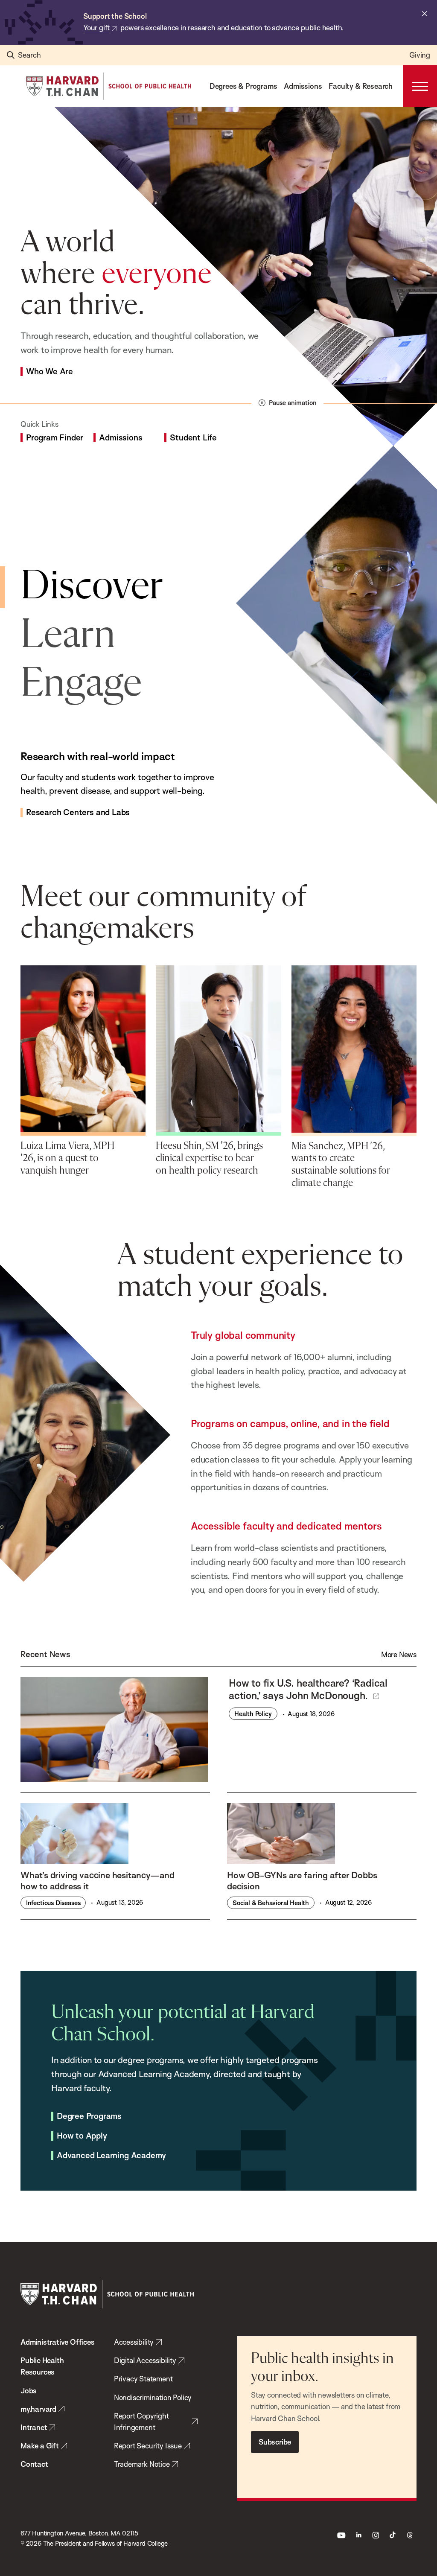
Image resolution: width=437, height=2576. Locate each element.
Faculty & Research (361, 86)
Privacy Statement (143, 2379)
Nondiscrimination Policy (153, 2397)
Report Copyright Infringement (141, 2422)
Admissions (303, 86)
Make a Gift (40, 2446)
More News (399, 1655)
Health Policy (253, 1714)
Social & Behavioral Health (271, 1903)
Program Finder (55, 438)
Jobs (29, 2391)
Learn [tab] (68, 636)
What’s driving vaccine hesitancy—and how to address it (98, 1880)
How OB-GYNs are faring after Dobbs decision (302, 1880)
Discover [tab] (92, 587)
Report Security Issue (148, 2446)
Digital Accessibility (145, 2360)
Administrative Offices (58, 2342)
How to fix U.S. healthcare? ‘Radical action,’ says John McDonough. (308, 1689)
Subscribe (275, 2442)
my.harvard (38, 2409)
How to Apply (82, 2136)
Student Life (193, 438)
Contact (34, 2464)
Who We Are (50, 372)
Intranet (34, 2427)
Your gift (96, 28)
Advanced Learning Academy (111, 2156)
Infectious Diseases (53, 1903)
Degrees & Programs (243, 86)
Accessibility (134, 2342)
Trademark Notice (142, 2464)
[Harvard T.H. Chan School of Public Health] (107, 2294)
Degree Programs (89, 2116)
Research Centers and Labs (78, 813)
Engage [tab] (81, 684)
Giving (420, 55)
